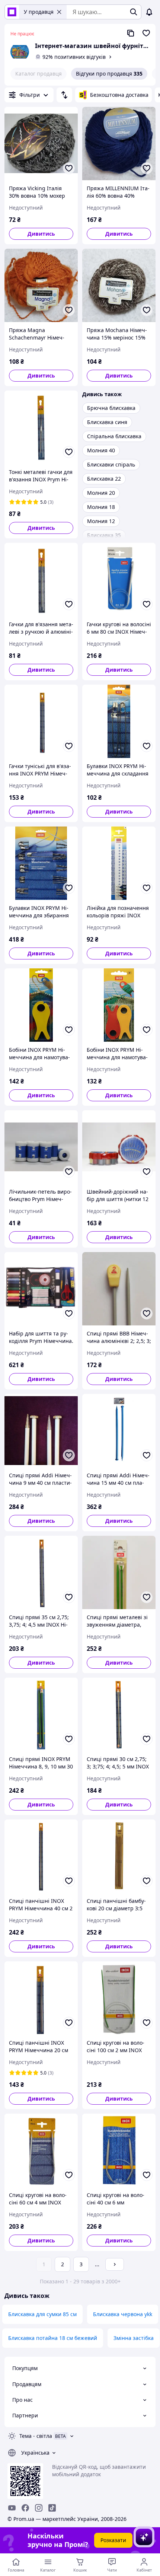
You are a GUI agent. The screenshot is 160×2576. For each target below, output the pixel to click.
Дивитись (41, 234)
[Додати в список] (69, 168)
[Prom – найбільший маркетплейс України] (12, 12)
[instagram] (39, 2508)
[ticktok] (52, 2508)
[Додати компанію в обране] (146, 33)
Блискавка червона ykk (123, 2314)
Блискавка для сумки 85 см (42, 2314)
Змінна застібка (134, 2338)
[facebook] (25, 2508)
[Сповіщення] (149, 12)
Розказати (113, 2540)
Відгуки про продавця (109, 74)
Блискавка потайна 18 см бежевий (53, 2338)
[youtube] (12, 2508)
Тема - (36, 2436)
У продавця (39, 12)
